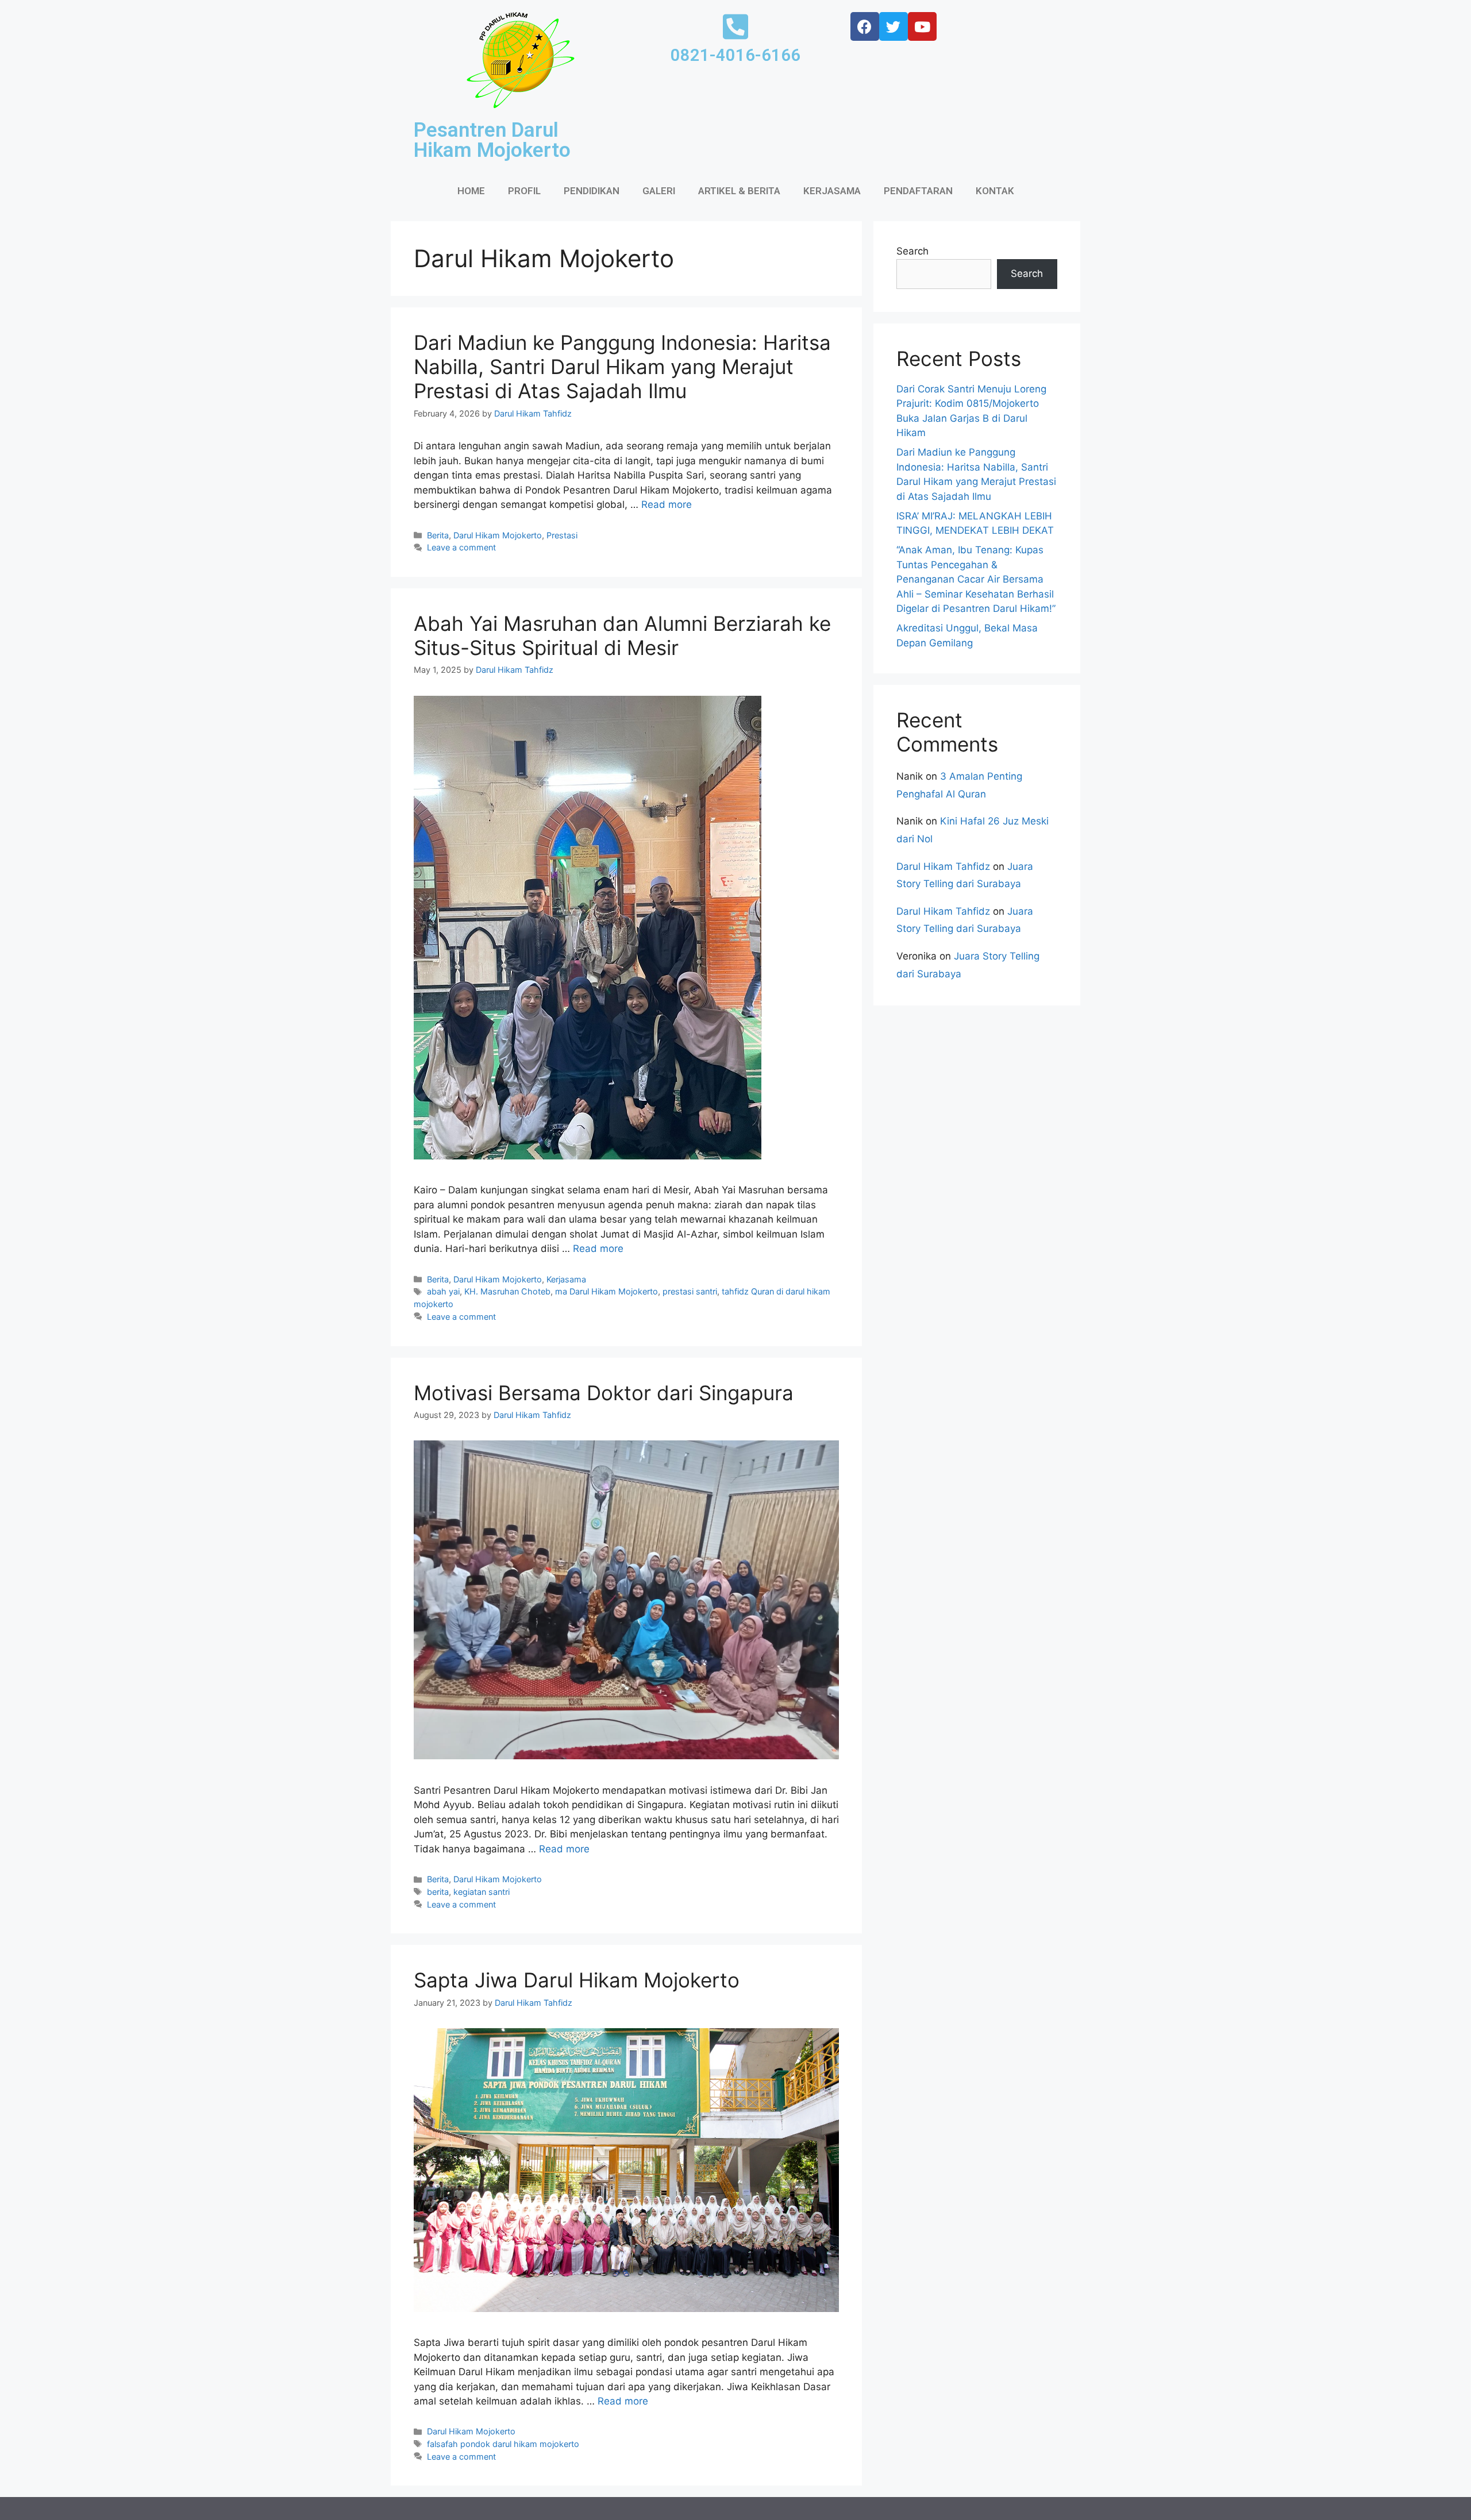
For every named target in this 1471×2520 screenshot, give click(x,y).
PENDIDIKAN (592, 191)
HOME (471, 191)
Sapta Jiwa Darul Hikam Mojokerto (577, 1980)
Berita (438, 535)
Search (912, 251)
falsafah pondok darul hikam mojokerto (503, 2444)
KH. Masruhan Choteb (507, 1291)
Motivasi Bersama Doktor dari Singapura (604, 1393)
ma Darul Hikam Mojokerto (607, 1291)
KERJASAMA (832, 191)
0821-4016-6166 (735, 55)
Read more (667, 504)
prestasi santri (690, 1291)
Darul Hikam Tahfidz (943, 866)
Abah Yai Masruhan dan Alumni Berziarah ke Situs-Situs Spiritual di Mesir (622, 635)
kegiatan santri (482, 1892)
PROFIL (524, 191)
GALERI (659, 191)
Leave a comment (461, 547)
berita (438, 1892)
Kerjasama (566, 1279)
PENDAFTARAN (918, 191)
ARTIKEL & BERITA (739, 191)
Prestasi (562, 535)
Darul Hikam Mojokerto (498, 535)
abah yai (443, 1291)
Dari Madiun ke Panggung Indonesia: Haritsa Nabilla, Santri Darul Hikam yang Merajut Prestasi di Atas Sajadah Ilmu (622, 367)
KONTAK (995, 191)
